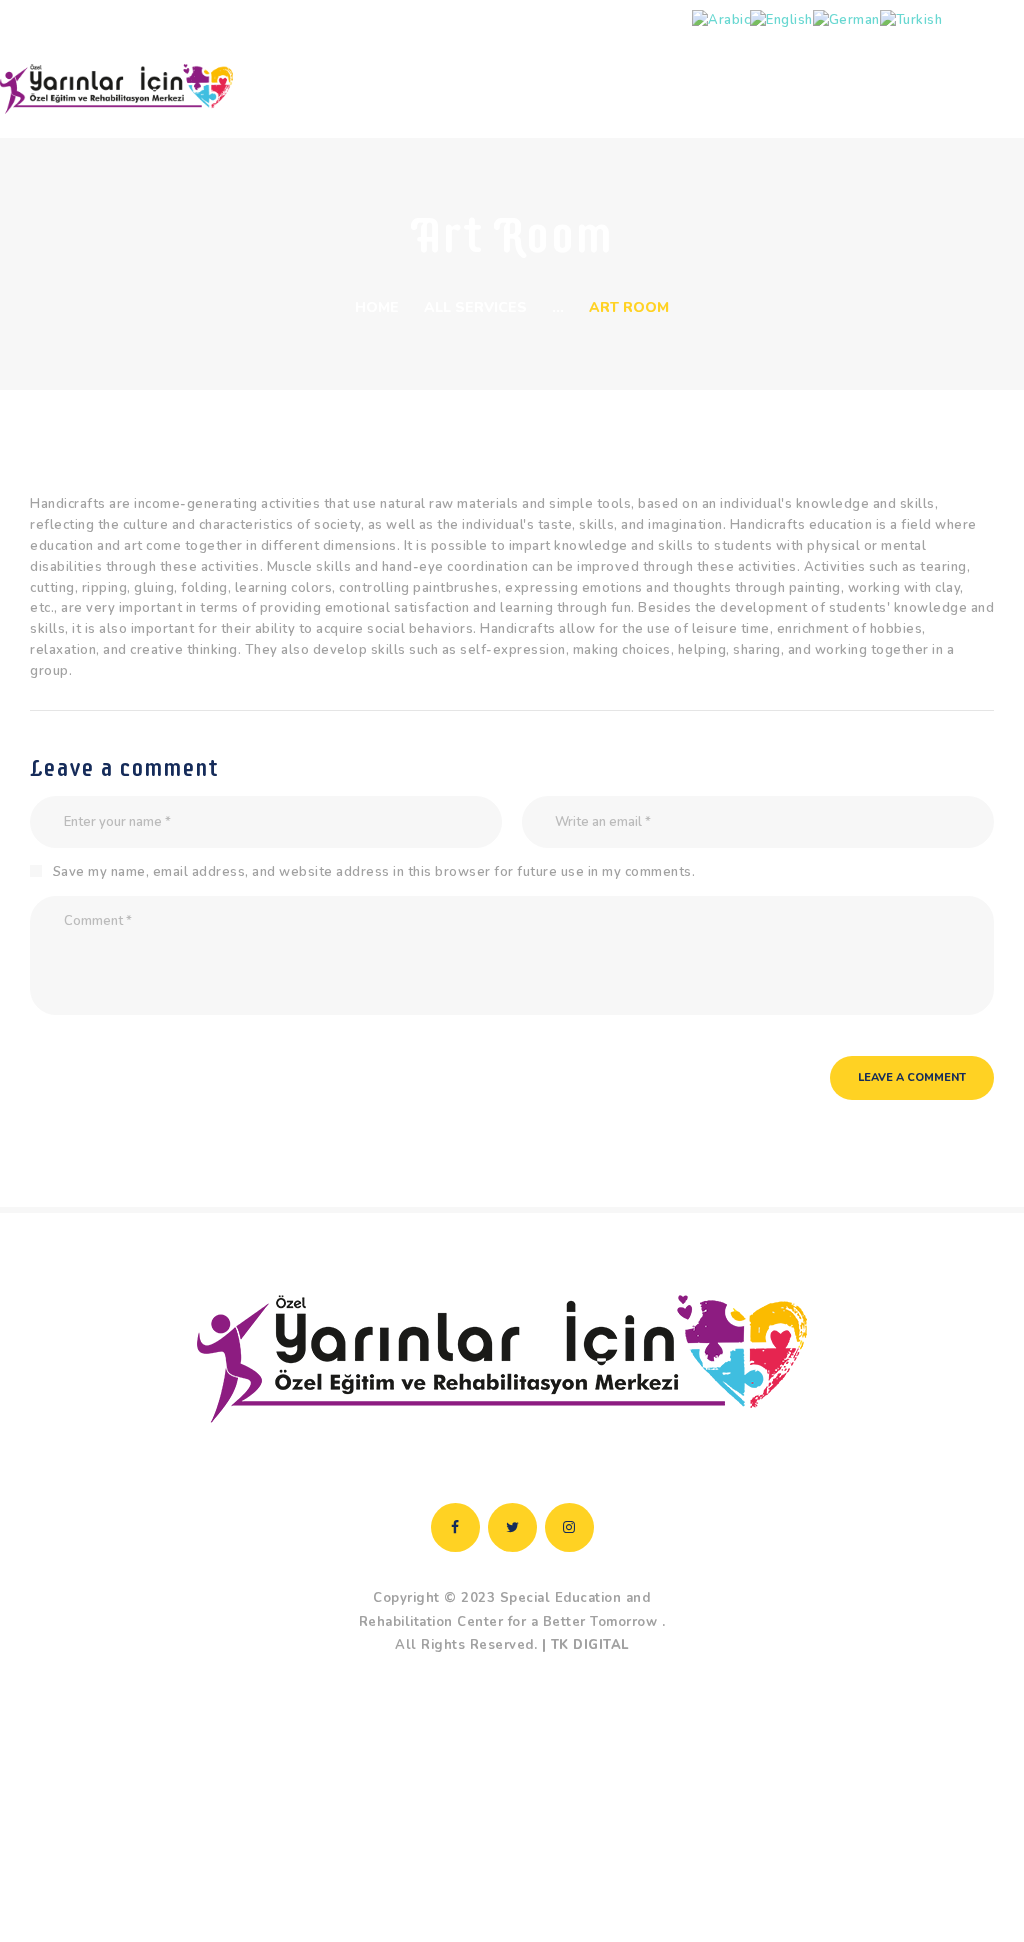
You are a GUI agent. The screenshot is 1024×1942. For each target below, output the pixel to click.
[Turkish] (911, 20)
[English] (781, 20)
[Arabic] (721, 20)
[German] (846, 20)
